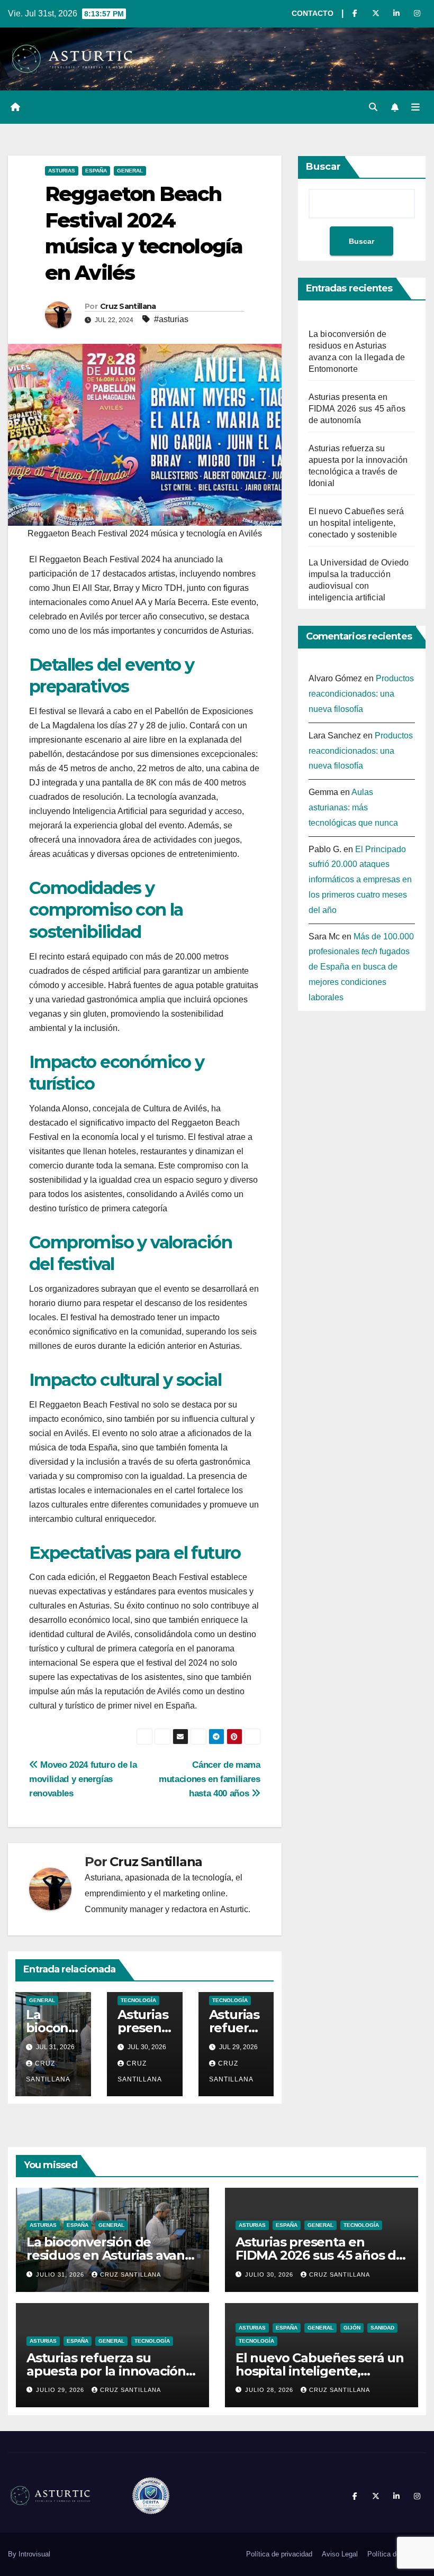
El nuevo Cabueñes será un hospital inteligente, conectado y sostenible (356, 523)
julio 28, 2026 (270, 2390)
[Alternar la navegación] (415, 107)
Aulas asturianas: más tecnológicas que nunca (353, 807)
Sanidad (382, 2328)
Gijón (352, 2328)
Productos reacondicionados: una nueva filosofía (361, 694)
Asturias (62, 171)
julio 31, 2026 (61, 2274)
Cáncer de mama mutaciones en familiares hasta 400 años (210, 1779)
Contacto (313, 13)
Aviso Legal (340, 2554)
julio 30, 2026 (270, 2274)
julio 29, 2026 (61, 2390)
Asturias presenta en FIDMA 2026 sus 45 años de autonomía (357, 409)
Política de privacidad (279, 2554)
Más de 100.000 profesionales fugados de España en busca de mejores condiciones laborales (361, 967)
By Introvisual (29, 2554)
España (96, 171)
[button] (373, 107)
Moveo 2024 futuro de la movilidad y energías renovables (83, 1779)
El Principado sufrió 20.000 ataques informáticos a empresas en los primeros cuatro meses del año (360, 880)
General (130, 171)
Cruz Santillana (128, 306)
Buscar (323, 167)
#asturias (171, 319)
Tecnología (138, 2000)
